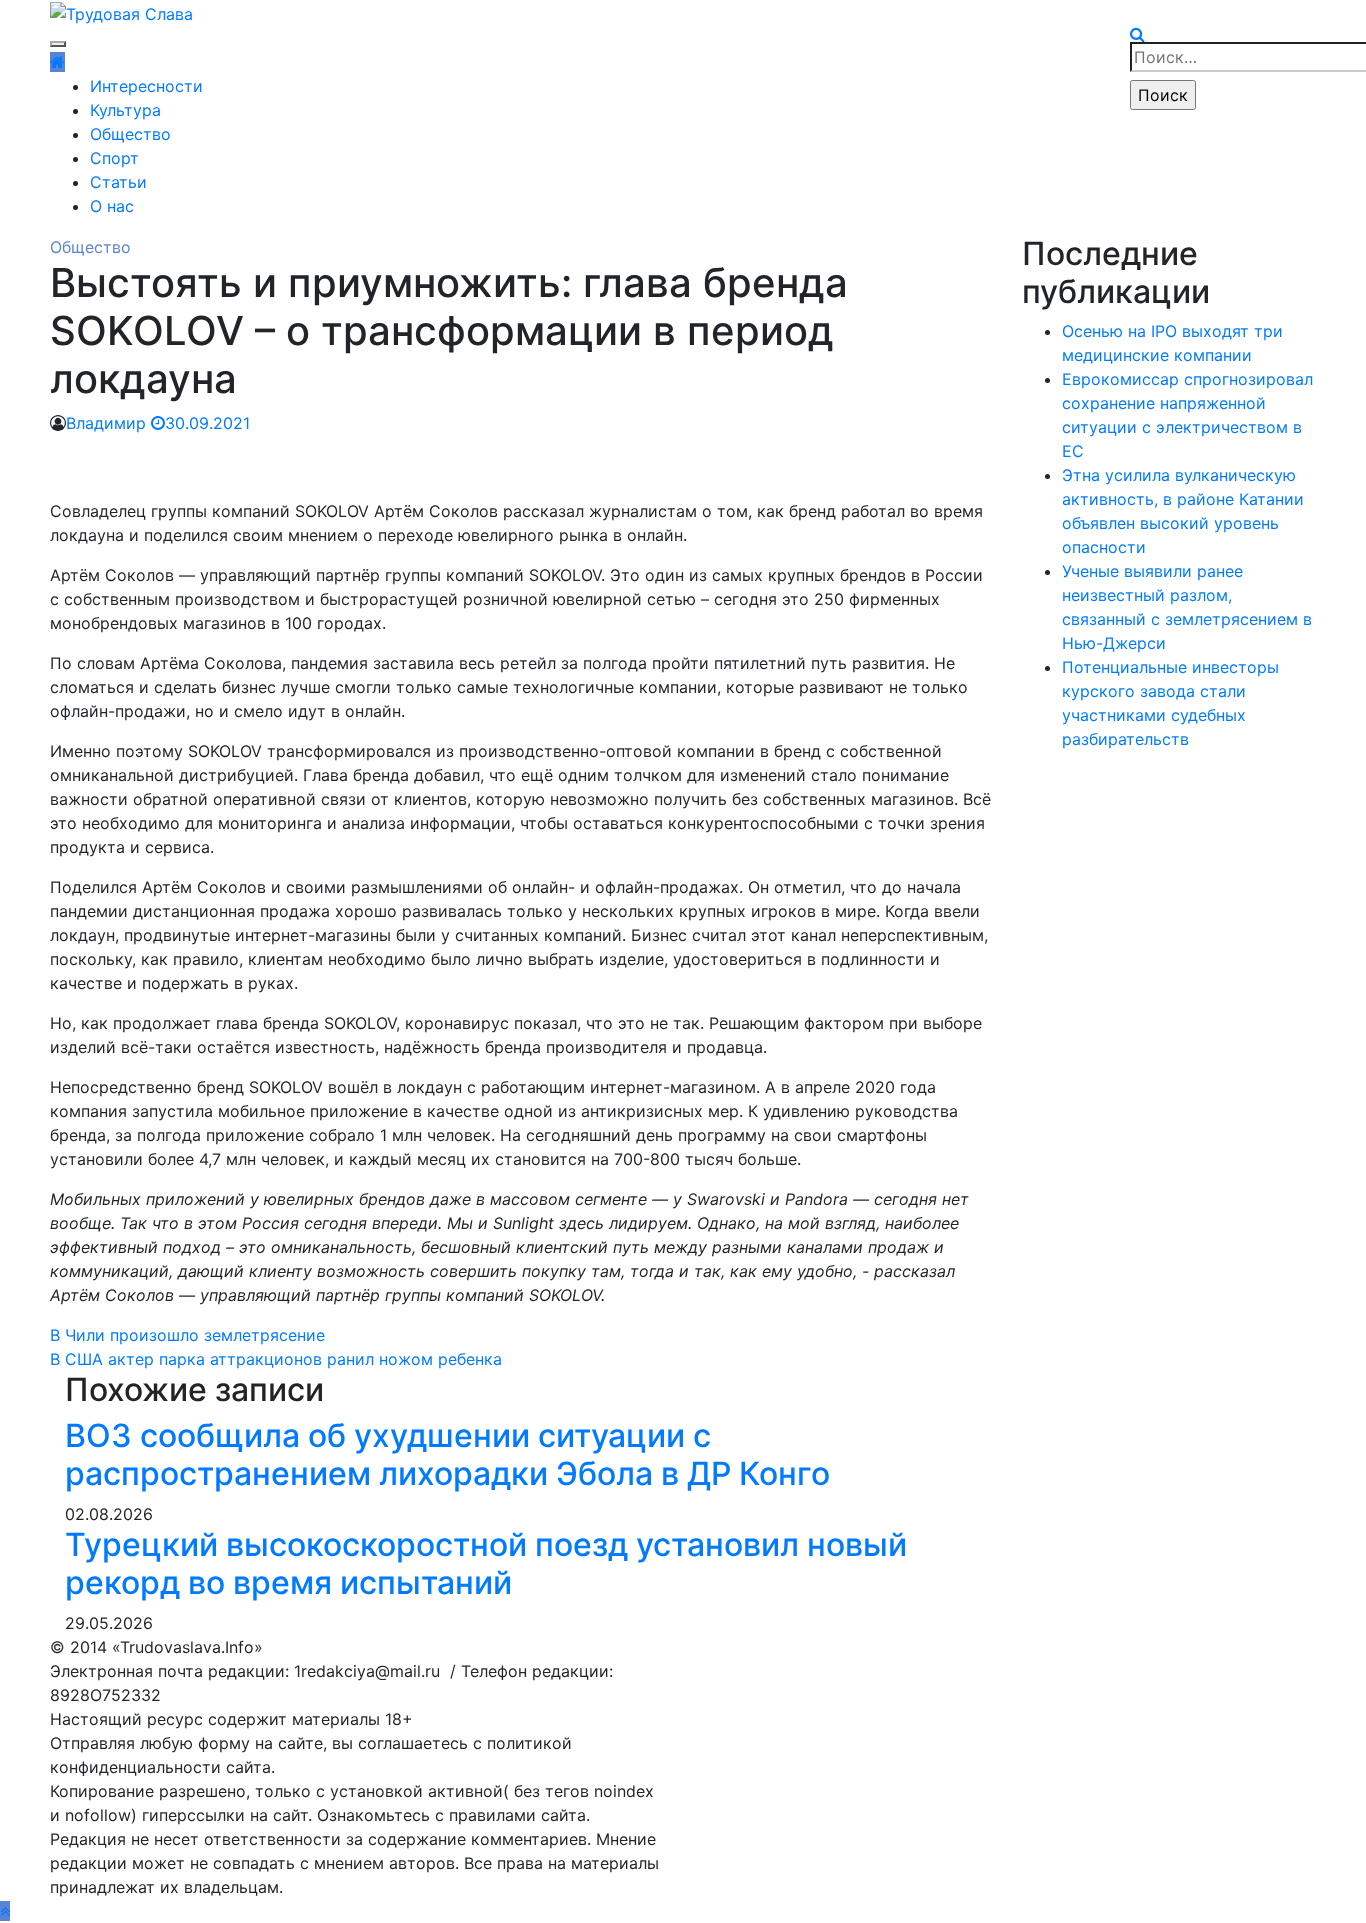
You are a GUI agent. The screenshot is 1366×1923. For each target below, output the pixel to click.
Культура (125, 110)
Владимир (106, 423)
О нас (112, 206)
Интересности (146, 86)
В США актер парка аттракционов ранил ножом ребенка (276, 1359)
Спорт (114, 158)
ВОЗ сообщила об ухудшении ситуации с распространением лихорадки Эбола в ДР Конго (447, 1454)
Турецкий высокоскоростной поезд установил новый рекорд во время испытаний (486, 1563)
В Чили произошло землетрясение (187, 1335)
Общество (130, 134)
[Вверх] (5, 1911)
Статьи (118, 182)
